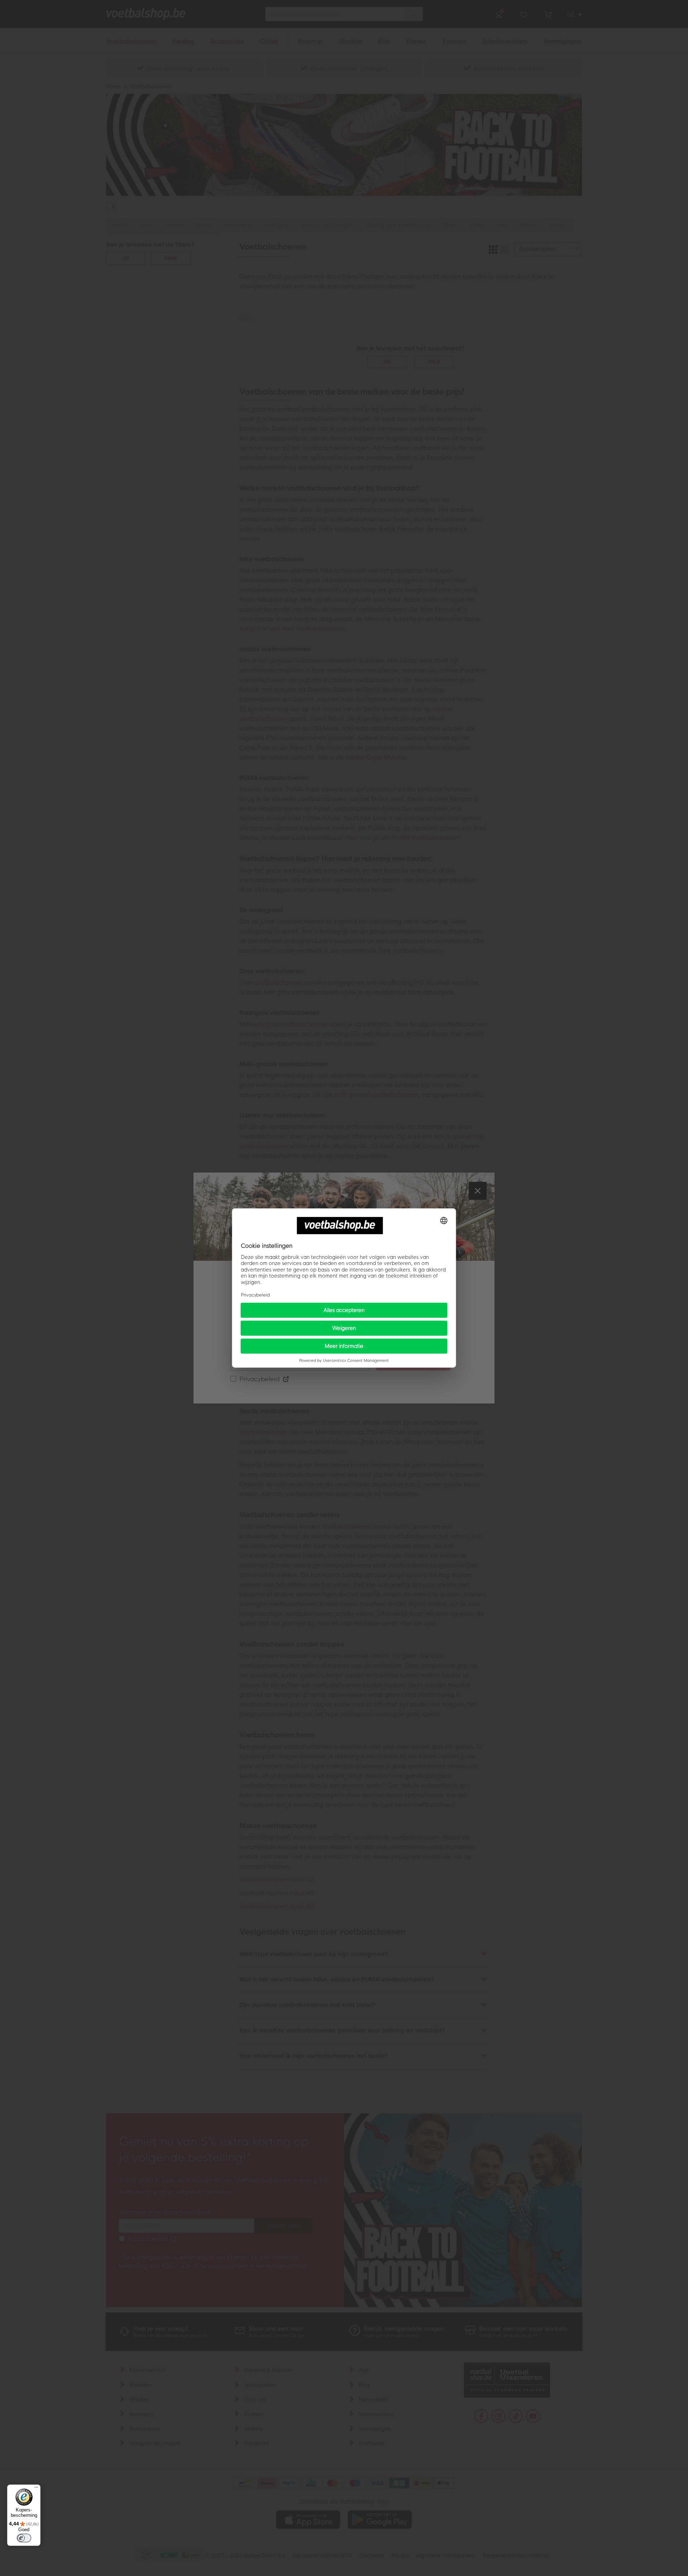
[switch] (24, 2538)
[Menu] (36, 2489)
